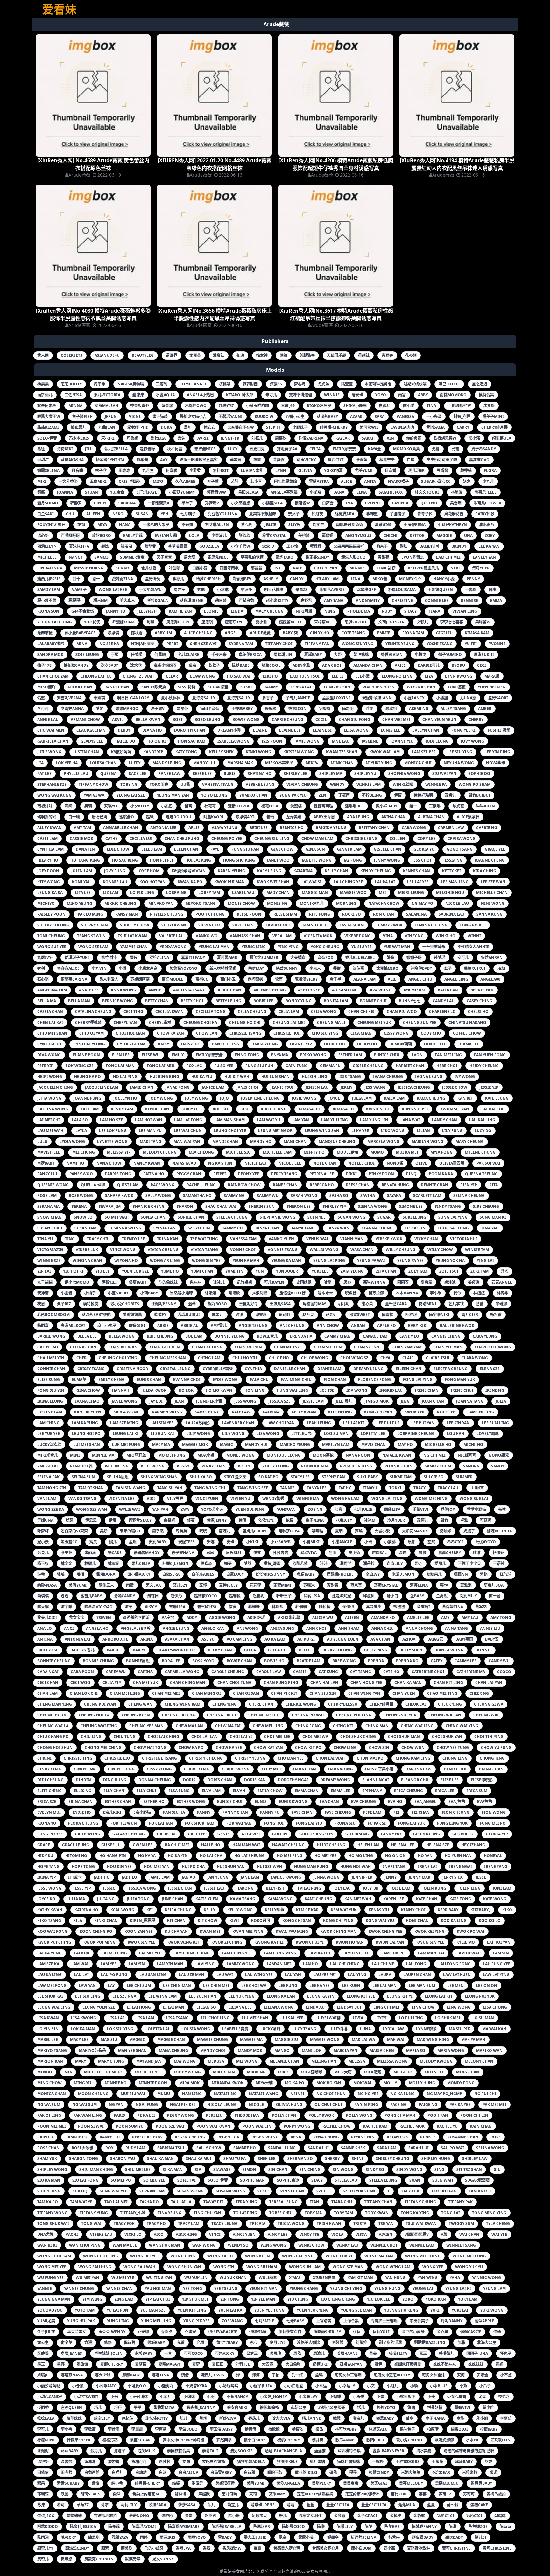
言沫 (181, 438)
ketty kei (451, 871)
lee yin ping (497, 752)
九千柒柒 (45, 1282)
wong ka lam (345, 1499)
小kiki (252, 1542)
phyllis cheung (167, 914)
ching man (377, 1726)
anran (358, 1325)
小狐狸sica (272, 503)
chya (385, 1358)
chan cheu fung (182, 838)
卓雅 (464, 1520)
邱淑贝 (369, 1596)
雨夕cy (151, 1607)
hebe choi (447, 1066)
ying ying (288, 947)
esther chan (118, 1802)
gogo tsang (460, 849)
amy (445, 1618)
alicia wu (323, 1618)
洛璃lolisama (402, 590)
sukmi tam (401, 1477)
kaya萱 (374, 449)
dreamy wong (335, 1780)
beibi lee (259, 828)
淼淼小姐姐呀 (165, 665)
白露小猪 (200, 568)
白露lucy (235, 1574)
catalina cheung (93, 1012)
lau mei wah (50, 1131)
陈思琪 (113, 633)
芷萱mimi (282, 1585)
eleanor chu (415, 1780)
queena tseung (481, 1174)
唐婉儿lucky (254, 1531)
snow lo (83, 1217)
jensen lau (317, 1087)
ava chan (380, 1639)
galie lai (166, 1834)
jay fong (353, 860)
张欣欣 (244, 535)
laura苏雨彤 (198, 1423)
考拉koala (157, 600)
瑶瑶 (81, 1574)
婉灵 (93, 1542)
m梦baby (46, 1163)
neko (118, 514)
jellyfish (147, 611)
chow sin (379, 1747)
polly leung (276, 1466)
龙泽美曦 (294, 817)
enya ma (280, 1055)
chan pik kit (284, 1693)
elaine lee (290, 730)
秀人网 (43, 355)
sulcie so (434, 1477)
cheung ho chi (245, 1022)
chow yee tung (453, 1747)
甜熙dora (106, 1574)
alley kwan (49, 828)
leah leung (319, 1423)
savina (368, 1196)
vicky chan (426, 1239)
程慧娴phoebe (340, 1574)
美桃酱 (304, 535)
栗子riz (64, 1304)
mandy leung (167, 763)
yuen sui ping (250, 1509)
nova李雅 (496, 763)
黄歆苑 (384, 557)
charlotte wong (493, 1347)
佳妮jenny (217, 1520)
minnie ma (103, 1455)
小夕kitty (140, 806)
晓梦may (256, 968)
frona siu (345, 1823)
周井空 (180, 590)
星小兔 (354, 1553)
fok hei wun (124, 1823)
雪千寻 (335, 979)
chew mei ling (268, 1726)
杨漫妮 (498, 1553)
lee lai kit (354, 1423)
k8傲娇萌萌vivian (189, 871)
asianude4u (107, 355)
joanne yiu (402, 741)
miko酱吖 (46, 687)
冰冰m (370, 1520)
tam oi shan (91, 1488)
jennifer (230, 438)
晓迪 (403, 1553)
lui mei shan (87, 1444)
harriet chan (410, 1066)
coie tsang (353, 633)
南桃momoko (453, 395)
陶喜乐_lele (486, 492)
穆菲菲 (150, 546)
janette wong (317, 860)
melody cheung (160, 1152)
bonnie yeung (230, 1336)
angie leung (176, 1628)
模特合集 (486, 395)
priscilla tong (356, 1466)
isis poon (272, 741)
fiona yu (47, 1823)
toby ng (129, 784)
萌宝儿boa (494, 1585)
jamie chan (142, 1087)
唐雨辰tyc (234, 622)
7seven (104, 1618)
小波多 (246, 590)
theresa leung (453, 1228)
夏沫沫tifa (79, 546)
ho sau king (125, 860)
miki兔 (312, 763)
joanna (65, 492)
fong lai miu (161, 1066)
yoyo (381, 395)
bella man (79, 1001)
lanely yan (484, 557)
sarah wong (304, 1196)
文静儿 (422, 622)
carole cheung (228, 1672)
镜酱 (41, 492)
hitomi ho (76, 1856)
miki (42, 481)
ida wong (357, 1390)
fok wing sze (80, 1066)
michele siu (238, 1152)
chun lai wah (330, 1758)
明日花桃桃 (274, 590)
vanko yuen (281, 1239)
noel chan (325, 1163)
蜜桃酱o (127, 817)
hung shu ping (239, 860)
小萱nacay (118, 1293)
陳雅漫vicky (306, 979)
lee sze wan (493, 882)
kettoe (417, 535)
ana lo (45, 1628)
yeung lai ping (329, 1260)
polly (244, 1466)
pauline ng (117, 1466)
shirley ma (331, 774)
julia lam (362, 1098)
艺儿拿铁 (456, 1304)
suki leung (414, 1217)
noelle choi (361, 1163)
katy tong (186, 752)
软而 (279, 979)
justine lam (50, 1412)
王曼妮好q (248, 1304)
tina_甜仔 (386, 568)
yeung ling (254, 947)
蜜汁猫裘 (160, 416)
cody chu (431, 1033)
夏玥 (339, 1531)
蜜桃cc (202, 979)
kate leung (497, 1098)
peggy (183, 1466)
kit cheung (340, 1412)
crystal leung (175, 1369)
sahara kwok (119, 1196)
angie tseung (253, 1325)
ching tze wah (138, 676)
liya (429, 676)
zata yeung (352, 1271)
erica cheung (409, 1791)
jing (405, 1401)
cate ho (391, 1672)
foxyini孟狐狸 (51, 525)
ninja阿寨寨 (143, 644)
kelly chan (336, 871)
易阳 (333, 1553)
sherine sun (262, 1206)
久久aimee (185, 481)
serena (79, 1206)
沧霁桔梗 (45, 633)
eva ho (395, 1802)
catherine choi (428, 1672)
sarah (368, 438)
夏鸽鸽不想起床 (263, 514)
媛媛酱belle (291, 622)
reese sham (285, 914)
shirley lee (295, 774)
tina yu (45, 1239)
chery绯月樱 (381, 1704)
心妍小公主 (295, 416)
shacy (410, 611)
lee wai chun (188, 1131)
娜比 (105, 546)
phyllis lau (76, 774)
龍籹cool (271, 665)
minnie (357, 568)
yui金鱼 (117, 492)
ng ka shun (220, 1163)
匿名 (133, 957)
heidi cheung (331, 1845)
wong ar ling (165, 1260)
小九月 (488, 481)
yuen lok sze (135, 1271)
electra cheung (451, 1369)
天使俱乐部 (336, 355)
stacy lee (300, 1477)
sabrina (127, 503)
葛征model (173, 979)
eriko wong (313, 1055)
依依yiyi (266, 1520)
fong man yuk (460, 1379)
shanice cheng (149, 1206)
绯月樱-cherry (334, 427)
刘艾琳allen (217, 525)
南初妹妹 (45, 806)
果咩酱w (483, 622)
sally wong (158, 1196)
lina (356, 579)
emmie (384, 633)
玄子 (448, 968)
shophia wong (404, 774)
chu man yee (291, 1758)
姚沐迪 (450, 1282)
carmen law (451, 828)
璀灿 (501, 968)
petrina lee (322, 1174)
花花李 (256, 1585)
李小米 (436, 1293)
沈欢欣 (136, 665)
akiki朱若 (257, 1618)
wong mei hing (431, 1499)
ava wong (381, 990)
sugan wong (352, 1217)
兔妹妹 (195, 1282)
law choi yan (281, 1423)
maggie (444, 535)
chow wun (413, 1747)
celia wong (324, 1012)
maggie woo (353, 893)
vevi (455, 568)
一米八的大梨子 (156, 525)
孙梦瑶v (212, 503)
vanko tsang (82, 1499)
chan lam (47, 1693)
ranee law (169, 774)
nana (125, 525)
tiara (434, 611)
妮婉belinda (499, 1531)
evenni (373, 503)
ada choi (332, 665)
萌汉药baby (327, 416)
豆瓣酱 (442, 471)
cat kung (328, 1672)
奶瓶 (201, 590)
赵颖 (150, 817)
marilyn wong (427, 1141)
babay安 (435, 1639)
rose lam (47, 1196)
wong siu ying (358, 644)
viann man (352, 1239)
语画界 (172, 355)
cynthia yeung (89, 1044)
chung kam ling (413, 1758)
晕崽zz (301, 590)
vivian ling (465, 611)
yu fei (471, 644)
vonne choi (243, 1250)
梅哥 (228, 1563)
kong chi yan (378, 1412)
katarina (303, 871)
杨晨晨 (43, 384)
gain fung (297, 1066)
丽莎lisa (392, 1509)
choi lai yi (241, 1737)
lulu (42, 1141)
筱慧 (257, 460)
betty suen (411, 1650)
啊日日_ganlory (133, 698)
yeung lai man (214, 947)
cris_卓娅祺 (130, 481)
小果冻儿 (219, 535)
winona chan (87, 1260)
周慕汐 (281, 438)
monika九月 (312, 903)
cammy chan (338, 1336)
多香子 (268, 698)
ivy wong (465, 1077)
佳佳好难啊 (423, 795)
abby (423, 395)
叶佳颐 (174, 568)
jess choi (422, 860)
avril (203, 438)
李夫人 (315, 968)
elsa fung (179, 1791)
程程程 (316, 546)
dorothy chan (190, 730)
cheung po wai (308, 1715)
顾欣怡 (391, 709)
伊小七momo (77, 1282)
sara (380, 416)
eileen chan (409, 1369)
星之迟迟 (480, 384)
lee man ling (455, 882)
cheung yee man (146, 1726)
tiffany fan (317, 644)
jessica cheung (414, 1087)
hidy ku (45, 1856)
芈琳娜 (501, 1304)
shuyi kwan (174, 925)
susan (142, 514)
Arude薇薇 (79, 175)
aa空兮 (168, 1618)
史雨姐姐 (304, 1282)
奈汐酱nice (205, 449)
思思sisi (234, 1553)
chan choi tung (235, 1682)
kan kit (465, 1098)
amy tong (501, 1618)
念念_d (268, 546)
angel (231, 633)
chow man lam (317, 838)
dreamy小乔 (229, 730)
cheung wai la (53, 1726)
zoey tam (418, 1271)
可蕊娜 (486, 1520)
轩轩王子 (284, 1596)
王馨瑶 (471, 590)
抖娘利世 (260, 1293)
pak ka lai (48, 1466)
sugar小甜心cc (436, 481)
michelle (47, 557)
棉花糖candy (76, 665)
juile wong (49, 752)
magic (226, 1444)
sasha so (339, 1196)
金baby (417, 1596)
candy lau (444, 1001)
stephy (273, 427)
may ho (405, 1444)
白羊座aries (203, 1574)
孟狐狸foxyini (336, 698)
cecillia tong (211, 1012)
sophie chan (191, 1217)
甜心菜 (367, 1304)
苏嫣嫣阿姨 (140, 979)
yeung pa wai (371, 1260)
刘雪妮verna (69, 698)
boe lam (194, 1336)
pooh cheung (210, 914)
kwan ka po (190, 882)
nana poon (358, 1455)
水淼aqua (165, 395)
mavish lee (49, 1152)
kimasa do (310, 1109)
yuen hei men (492, 687)
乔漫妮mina (123, 622)
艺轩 (235, 481)
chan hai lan (324, 1682)
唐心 (347, 1282)
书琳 (502, 1509)
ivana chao (87, 1401)
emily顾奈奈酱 (209, 1055)
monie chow (241, 903)
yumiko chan (253, 795)
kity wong (49, 882)
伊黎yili (109, 1282)
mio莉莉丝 (136, 1455)
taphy (345, 1488)
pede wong (153, 1466)
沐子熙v (158, 709)
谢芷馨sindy (317, 557)
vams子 (79, 590)
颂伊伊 (348, 1607)
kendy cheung (376, 871)
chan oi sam (246, 1693)
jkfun (111, 416)
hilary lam (327, 579)
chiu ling (91, 1737)
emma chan (307, 1791)
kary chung (207, 1412)
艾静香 (279, 460)
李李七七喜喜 (452, 622)
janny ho (116, 611)
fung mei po (493, 1823)
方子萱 (213, 481)
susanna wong (125, 1228)
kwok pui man (230, 882)
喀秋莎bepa (289, 1531)
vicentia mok (318, 936)
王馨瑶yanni (231, 416)
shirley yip (334, 1206)
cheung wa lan (445, 1715)
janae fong (178, 1087)
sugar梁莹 (218, 687)
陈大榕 (43, 1607)
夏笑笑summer (264, 957)
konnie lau (115, 882)
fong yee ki (463, 730)
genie (223, 1834)
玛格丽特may (314, 1304)
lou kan (456, 1434)
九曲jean (107, 427)
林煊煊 (479, 1293)
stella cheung (232, 1217)
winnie (332, 395)
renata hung (395, 1185)
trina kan (168, 1239)
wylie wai (130, 1509)
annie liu (490, 1628)
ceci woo (80, 1682)
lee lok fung (113, 1131)
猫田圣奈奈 (210, 709)
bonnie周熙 (138, 1661)
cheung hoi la (94, 1715)
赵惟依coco (206, 1596)
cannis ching (446, 1336)
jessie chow (455, 1087)
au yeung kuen (343, 1639)
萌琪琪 (43, 1596)
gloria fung (427, 1834)
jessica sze (279, 1401)
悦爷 (257, 1553)
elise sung (49, 1379)
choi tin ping (489, 1737)
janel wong (124, 1401)
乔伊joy (448, 1509)
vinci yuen (207, 1499)
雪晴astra (319, 481)
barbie (114, 1650)
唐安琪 (357, 395)
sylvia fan (165, 1228)
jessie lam (313, 1401)
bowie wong (246, 719)
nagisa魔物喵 (131, 384)
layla (81, 1131)
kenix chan (157, 1109)
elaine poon (86, 1055)
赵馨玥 (258, 1596)
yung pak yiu (293, 795)
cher (81, 1358)
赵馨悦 (235, 1596)
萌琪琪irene (191, 600)
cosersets (72, 355)
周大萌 (190, 557)
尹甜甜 (43, 460)
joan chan (433, 1401)
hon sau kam (192, 741)
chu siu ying (325, 1033)
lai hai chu (493, 1109)
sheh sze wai (203, 644)
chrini (44, 1758)
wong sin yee (206, 1260)
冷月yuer (396, 1520)
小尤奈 (315, 492)
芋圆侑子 (398, 514)
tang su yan (170, 1488)
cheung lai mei (289, 1022)
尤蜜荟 (195, 355)
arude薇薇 (260, 633)
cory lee (426, 838)
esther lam (350, 1055)
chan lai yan (489, 1682)
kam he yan (180, 611)
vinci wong (123, 1250)
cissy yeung (159, 1769)
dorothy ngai (293, 1780)
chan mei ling (125, 1693)
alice (346, 481)
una (468, 535)
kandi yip (153, 752)
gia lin (280, 1834)
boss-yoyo (203, 1661)
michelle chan (492, 893)
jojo (224, 1098)
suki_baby (367, 1477)
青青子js (425, 514)
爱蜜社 (219, 355)
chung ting (492, 1758)
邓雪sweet (360, 1315)
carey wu (116, 1672)
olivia (305, 471)
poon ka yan (314, 1466)
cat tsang (361, 1672)
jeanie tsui (282, 1087)
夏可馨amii (227, 957)
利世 (151, 622)
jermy (346, 1087)
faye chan (302, 1812)
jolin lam (82, 871)
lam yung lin (374, 1120)
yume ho (170, 1271)
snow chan (49, 1217)
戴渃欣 (234, 1293)
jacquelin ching (55, 1087)
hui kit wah (237, 1077)
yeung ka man (286, 1260)
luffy (134, 763)
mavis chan (374, 1444)
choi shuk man (404, 1737)
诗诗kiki (65, 449)
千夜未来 (219, 655)
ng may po (422, 903)
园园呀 (403, 1282)
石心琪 (43, 979)
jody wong (161, 1098)
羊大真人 (127, 600)
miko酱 (380, 579)
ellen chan (186, 849)
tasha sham (352, 925)
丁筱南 (344, 795)
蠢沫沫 (138, 395)
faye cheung (338, 1812)
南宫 (402, 395)
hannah (121, 1390)
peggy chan (189, 1174)
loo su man (336, 1434)
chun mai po (370, 1758)
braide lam (308, 1661)
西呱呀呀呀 (70, 535)
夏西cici (336, 460)
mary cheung (470, 1141)
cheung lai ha (96, 676)
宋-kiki (108, 438)
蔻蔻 (65, 1596)
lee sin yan (458, 1423)
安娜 (211, 1542)
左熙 (431, 1542)
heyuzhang (473, 1845)
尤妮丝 (323, 384)
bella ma (47, 1001)
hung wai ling (292, 1390)
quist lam (128, 1185)
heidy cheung (484, 1066)
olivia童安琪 (452, 1163)
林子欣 (101, 471)
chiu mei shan (52, 1033)
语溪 (239, 1315)
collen (397, 838)
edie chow (118, 849)
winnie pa (436, 784)
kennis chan (416, 871)
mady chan (278, 893)
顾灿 (404, 546)
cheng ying (225, 1704)
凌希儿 (451, 795)
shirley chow (135, 925)
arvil (118, 719)
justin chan (86, 752)
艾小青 (256, 481)
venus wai (317, 1239)
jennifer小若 (209, 1401)
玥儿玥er (416, 471)
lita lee (83, 893)
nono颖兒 (499, 1455)
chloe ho (279, 1358)
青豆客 (387, 355)
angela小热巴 (200, 395)
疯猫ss (276, 384)
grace (44, 1845)
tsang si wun (91, 936)
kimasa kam (477, 633)
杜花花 (210, 806)
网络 (284, 355)
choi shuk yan (447, 1737)
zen (322, 795)
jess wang (375, 1087)
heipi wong (50, 1077)
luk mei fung (126, 1444)
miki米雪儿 (48, 1455)
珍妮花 (458, 806)
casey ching (479, 1001)
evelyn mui (49, 1812)
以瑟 (69, 1520)
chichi (391, 535)
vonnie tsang (283, 1250)
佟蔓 (191, 1520)
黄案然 (481, 1607)
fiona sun (48, 611)
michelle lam (277, 1152)
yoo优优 (92, 622)
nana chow (109, 1163)
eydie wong (225, 1379)
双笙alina (159, 957)
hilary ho (48, 860)
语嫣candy (124, 1596)
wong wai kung (54, 795)
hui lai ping (198, 860)
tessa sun (415, 1228)
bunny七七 (410, 1001)
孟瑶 (133, 1542)
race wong (162, 1185)
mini (75, 1455)
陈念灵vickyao (99, 1607)
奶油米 (446, 1531)
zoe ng (315, 1509)
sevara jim (110, 1206)
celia (315, 449)
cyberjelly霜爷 (218, 1369)
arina (147, 1639)
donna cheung (155, 1780)
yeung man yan (173, 795)
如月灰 (317, 514)
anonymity (368, 600)
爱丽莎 (182, 709)
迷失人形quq (353, 557)
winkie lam (369, 784)
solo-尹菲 (47, 438)
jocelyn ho (125, 1098)
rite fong (320, 914)
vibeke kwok (389, 1239)
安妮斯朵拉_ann (377, 698)
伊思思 (91, 1520)
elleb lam (152, 849)
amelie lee (418, 1618)
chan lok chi (84, 1693)
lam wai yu (268, 1120)
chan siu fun (328, 1347)
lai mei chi (49, 1120)
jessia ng (453, 860)
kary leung (269, 871)
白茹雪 (328, 503)
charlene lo (442, 1012)
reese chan (358, 1185)
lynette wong (112, 1141)
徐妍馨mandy (147, 1553)
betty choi (192, 1001)
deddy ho (367, 1044)
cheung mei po (264, 1715)
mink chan (342, 763)
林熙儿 (90, 1563)
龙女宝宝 (77, 1618)
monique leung (284, 1455)
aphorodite (115, 1639)
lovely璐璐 (488, 1434)
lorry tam (209, 893)
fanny (204, 1812)
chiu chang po (53, 1737)
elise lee (450, 1780)
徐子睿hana (183, 1553)
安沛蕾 (43, 1293)
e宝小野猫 (142, 1812)
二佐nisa (73, 395)
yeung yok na (450, 1260)
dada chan (305, 1769)
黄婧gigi (137, 1325)
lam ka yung (85, 1423)
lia (40, 763)
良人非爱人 (109, 979)
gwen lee (143, 1845)
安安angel (502, 1282)
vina (388, 936)
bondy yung (299, 1001)
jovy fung (115, 871)
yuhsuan (286, 1509)
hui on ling (314, 1077)
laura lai (385, 882)
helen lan (368, 1845)
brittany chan (374, 828)
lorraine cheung (416, 1434)
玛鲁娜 (132, 438)
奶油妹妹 (361, 655)
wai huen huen (379, 687)
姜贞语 (474, 1282)
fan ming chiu (296, 1379)
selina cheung (469, 1196)
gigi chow (282, 849)
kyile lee (446, 1412)
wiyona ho (126, 1260)
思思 (210, 1553)
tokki (395, 1488)
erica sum (477, 1791)
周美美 (181, 1531)
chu (70, 514)
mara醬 (492, 676)
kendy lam (122, 1109)
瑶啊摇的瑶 (47, 817)
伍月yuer (481, 568)
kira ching (485, 871)
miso (158, 481)
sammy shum (438, 1466)
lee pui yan (423, 1423)
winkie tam (477, 1250)
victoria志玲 (50, 1250)
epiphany (372, 1791)
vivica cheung (163, 1250)
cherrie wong (301, 1704)
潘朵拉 (369, 1563)
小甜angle (342, 1542)
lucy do (483, 1131)
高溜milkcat (73, 1325)
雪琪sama (435, 427)
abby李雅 (301, 665)
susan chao (50, 1228)
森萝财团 (250, 384)
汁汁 (324, 1563)
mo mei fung (172, 1455)
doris (189, 1780)
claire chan (197, 1769)
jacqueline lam (102, 1087)
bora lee (171, 1661)
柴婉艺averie (332, 590)
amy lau (470, 1618)
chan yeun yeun (439, 719)
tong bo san (337, 687)
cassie (300, 1672)
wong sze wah (92, 1509)
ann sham (349, 1628)
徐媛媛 (211, 1293)
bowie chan (239, 1661)
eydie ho (82, 1812)
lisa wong (268, 1434)
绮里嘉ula (502, 438)
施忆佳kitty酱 (293, 1293)
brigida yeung (331, 828)
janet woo (278, 860)
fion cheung (456, 1812)
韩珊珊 (301, 1607)
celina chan (83, 1347)
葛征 (41, 449)
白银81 (385, 406)
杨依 (457, 1293)
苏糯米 (309, 1585)
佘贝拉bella (116, 449)
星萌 (188, 806)
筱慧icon (297, 709)
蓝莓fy (160, 1315)
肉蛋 (130, 1585)
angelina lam (52, 990)
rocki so (352, 914)
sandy (498, 1466)
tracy (420, 1488)
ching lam (209, 1358)
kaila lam (394, 1098)
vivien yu (240, 1499)
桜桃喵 (225, 384)
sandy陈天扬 (154, 687)
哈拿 (328, 1282)
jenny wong (387, 860)
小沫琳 (223, 590)
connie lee (437, 600)
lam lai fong (188, 1120)
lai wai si (311, 882)
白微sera (171, 1574)
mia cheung (201, 1152)
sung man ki (493, 1217)
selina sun (83, 1477)
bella (250, 1650)
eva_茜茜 (457, 1802)
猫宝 (193, 665)
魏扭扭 (399, 1607)
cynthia (253, 1369)
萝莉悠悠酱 (132, 1315)
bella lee (87, 1336)
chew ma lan (189, 1726)
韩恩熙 (278, 1607)
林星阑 (457, 492)
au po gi (306, 1639)
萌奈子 (382, 546)
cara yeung (485, 1336)
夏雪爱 (427, 1282)
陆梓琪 (411, 1315)
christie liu (117, 1758)
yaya (185, 1509)
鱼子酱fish (82, 416)
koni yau (81, 882)
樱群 (337, 968)
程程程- (75, 600)
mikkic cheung (120, 903)
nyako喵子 (398, 481)
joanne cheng (490, 860)
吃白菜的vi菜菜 (74, 1531)
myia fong (441, 1152)
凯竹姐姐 (244, 1282)
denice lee (435, 1044)
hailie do (125, 741)
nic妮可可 (467, 1455)
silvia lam (209, 925)
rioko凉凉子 (319, 406)
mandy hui (256, 1444)
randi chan (117, 687)
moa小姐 (206, 1455)
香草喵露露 (178, 546)
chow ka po (191, 1747)
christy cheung (206, 1758)
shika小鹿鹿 (355, 406)
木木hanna (407, 1293)
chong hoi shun (55, 1747)
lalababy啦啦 (51, 644)
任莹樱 (137, 655)
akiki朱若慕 (289, 1618)
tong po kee (473, 925)
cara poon (82, 1672)
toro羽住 (159, 784)
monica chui (418, 763)
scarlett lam (427, 1196)
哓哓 (203, 1531)
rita (494, 1185)
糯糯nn (461, 1574)
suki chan (243, 925)
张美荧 (67, 1553)
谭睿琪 (261, 1315)
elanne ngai (376, 1780)
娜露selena (48, 471)
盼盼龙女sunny (270, 1574)
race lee (137, 774)
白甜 (492, 590)
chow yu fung (496, 1747)
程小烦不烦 (47, 600)
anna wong (123, 990)
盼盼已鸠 (100, 817)
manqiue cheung (337, 1141)
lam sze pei (423, 752)
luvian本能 (252, 471)
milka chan (80, 687)
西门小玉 (228, 979)
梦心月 (300, 384)
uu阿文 (477, 1488)
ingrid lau (391, 1390)
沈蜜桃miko (387, 968)
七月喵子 (188, 514)
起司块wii (369, 427)
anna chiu (383, 1628)
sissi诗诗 (187, 687)
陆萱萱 (347, 384)
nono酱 (395, 1163)
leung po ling (397, 676)
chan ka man (408, 1682)
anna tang (456, 1628)
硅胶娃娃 (226, 406)
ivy (278, 568)
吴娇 (104, 1531)
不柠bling (372, 795)
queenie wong (53, 1185)
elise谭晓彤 (482, 1780)
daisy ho (190, 1044)
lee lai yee (418, 882)
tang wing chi (210, 1488)
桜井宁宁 (387, 460)
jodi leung (437, 741)
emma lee (340, 1791)
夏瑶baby (313, 655)
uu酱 (185, 784)
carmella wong (182, 1672)
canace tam (375, 1336)
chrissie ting (78, 1758)
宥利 (41, 968)
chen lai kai (50, 1022)
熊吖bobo (217, 1304)
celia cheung (252, 1012)
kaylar (343, 438)
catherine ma (471, 1672)
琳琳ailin (486, 806)
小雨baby (149, 1293)
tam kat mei (278, 925)
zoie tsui (449, 1271)
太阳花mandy (415, 1531)
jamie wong (307, 741)
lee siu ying (460, 752)
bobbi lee (263, 1001)
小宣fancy (414, 698)
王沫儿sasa (280, 1304)
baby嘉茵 (464, 1639)
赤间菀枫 (255, 979)
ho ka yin (178, 1856)
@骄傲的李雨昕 (136, 1618)
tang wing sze (253, 1488)
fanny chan (235, 1812)
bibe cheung (160, 1336)
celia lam (289, 1012)
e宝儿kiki (112, 1812)
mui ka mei (407, 1152)
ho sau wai (239, 676)
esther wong (191, 1802)
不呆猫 (187, 525)
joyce (334, 1098)
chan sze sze (367, 1347)
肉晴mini (428, 1304)
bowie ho (274, 1661)
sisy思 (294, 525)
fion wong (494, 1812)
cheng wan (140, 1704)
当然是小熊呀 (181, 1293)
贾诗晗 (285, 1315)
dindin (83, 1780)
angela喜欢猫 (284, 492)
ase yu (208, 1639)
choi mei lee (277, 1737)
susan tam (85, 1228)
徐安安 (209, 427)
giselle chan (388, 849)
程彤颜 (271, 709)
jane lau (341, 741)
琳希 (41, 1574)
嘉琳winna (374, 1282)
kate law (241, 1412)
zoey (490, 535)
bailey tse (48, 1650)
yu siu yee (362, 947)
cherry (476, 719)
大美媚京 (298, 957)
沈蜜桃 (296, 806)
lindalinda (50, 568)
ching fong (308, 1726)
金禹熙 (442, 1596)
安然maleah (106, 406)
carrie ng (487, 828)
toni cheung (51, 936)
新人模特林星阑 (223, 968)
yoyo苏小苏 (212, 1509)
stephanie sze (52, 784)
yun (260, 1271)
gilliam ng (357, 1834)
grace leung (76, 1845)
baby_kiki (418, 1325)
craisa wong (462, 838)
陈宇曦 (67, 1607)
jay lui (156, 1401)
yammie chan (134, 947)
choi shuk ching (358, 1737)
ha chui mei (177, 1845)
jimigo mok (377, 1401)
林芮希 (503, 1293)
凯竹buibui (479, 795)
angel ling (456, 979)
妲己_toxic (449, 384)
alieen (352, 1618)
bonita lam (336, 1001)
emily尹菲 (133, 535)
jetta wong (49, 1098)
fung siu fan (245, 849)
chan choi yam (53, 676)
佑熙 (41, 698)
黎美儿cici (47, 1618)
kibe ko (220, 1109)
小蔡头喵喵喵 (257, 406)
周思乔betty (178, 622)
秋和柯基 (175, 449)
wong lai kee (113, 590)
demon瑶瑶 (401, 1044)
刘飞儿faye (147, 492)
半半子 (187, 503)
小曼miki (311, 1542)
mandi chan (225, 1141)
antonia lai (78, 1639)
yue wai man (397, 947)
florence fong (374, 1379)
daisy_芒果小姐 (379, 1769)
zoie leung (87, 655)
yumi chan (202, 1271)
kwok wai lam (385, 752)
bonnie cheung (54, 1661)
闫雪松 (388, 1315)
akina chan (394, 817)
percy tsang (284, 1174)
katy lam (89, 1109)
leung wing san (322, 1131)
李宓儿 (178, 579)
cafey (437, 1661)
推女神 (262, 355)
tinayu (370, 1488)
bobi (177, 719)
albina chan (431, 817)
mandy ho (261, 1141)
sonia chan (153, 1217)
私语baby (306, 1574)
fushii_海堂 (499, 730)
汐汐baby (109, 665)
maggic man (315, 893)
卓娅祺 (99, 698)
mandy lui (204, 763)
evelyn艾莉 (166, 535)
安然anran (492, 957)
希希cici (455, 1542)
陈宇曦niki (439, 1315)
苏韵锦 (333, 1585)
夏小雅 (261, 622)
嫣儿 (113, 1542)
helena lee (403, 1845)
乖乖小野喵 (476, 1509)
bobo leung (207, 719)
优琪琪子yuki (77, 957)
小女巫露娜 (241, 503)
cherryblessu (343, 1704)
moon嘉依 (323, 1455)
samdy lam (49, 590)
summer (464, 1477)
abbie (163, 1325)
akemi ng (419, 709)
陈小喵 (409, 406)
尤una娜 (468, 698)
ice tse (327, 1390)
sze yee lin (199, 1228)
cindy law (85, 1769)
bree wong (344, 1661)
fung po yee (50, 1834)
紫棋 (484, 1574)
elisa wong (356, 730)
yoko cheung (325, 947)
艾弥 (203, 1585)
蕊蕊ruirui (189, 1315)
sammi (101, 557)
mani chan (295, 1141)
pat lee (44, 774)
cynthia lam (50, 849)
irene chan (427, 1390)
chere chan (261, 1704)
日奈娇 (391, 471)
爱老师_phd (138, 427)
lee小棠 (362, 676)
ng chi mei (434, 1455)
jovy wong (472, 741)
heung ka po (88, 1077)
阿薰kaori (213, 817)
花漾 (240, 355)
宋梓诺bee (323, 622)
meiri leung (411, 893)
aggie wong (222, 1618)
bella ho (277, 1650)
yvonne (497, 644)
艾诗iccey (228, 1585)
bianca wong (449, 1650)
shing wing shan (159, 1477)
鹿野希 (306, 600)
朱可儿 (271, 395)
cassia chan (50, 1012)
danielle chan (290, 1369)
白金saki (46, 514)
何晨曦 (160, 655)
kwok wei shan (273, 882)
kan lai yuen (88, 1412)
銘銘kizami (48, 427)
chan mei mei (166, 1693)
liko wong (393, 1131)
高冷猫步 (374, 1607)
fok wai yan (239, 1823)
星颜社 (364, 355)
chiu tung (125, 1737)
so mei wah (117, 1217)
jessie (270, 525)
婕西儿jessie (49, 579)
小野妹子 (300, 427)
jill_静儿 (344, 1401)
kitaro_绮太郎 (240, 395)
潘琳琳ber (354, 806)
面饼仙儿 (45, 395)
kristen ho (378, 1109)
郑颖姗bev (242, 579)
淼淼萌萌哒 (323, 806)
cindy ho (320, 633)
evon (417, 1055)
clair (408, 1358)
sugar (384, 1217)
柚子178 (44, 665)
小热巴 (167, 806)
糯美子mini (493, 416)
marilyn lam (336, 1444)
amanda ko (383, 1618)
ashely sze (309, 990)
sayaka (394, 1196)
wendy (337, 784)
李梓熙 (372, 514)
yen (165, 514)
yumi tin (234, 1271)
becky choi (482, 990)
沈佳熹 (358, 968)
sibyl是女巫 (235, 1477)
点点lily (395, 1563)
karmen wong (167, 1412)
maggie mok (195, 1444)
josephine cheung (260, 1098)
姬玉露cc (69, 1542)
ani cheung (292, 1325)
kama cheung (431, 1098)
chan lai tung (207, 1347)
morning (346, 903)
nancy (76, 557)
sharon (185, 1206)
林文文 (67, 1563)
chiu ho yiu (245, 1358)
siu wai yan (444, 774)
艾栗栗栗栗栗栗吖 (349, 546)
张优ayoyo (486, 1542)
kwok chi (415, 1412)
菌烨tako (285, 557)
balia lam (448, 990)
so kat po (268, 1477)
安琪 (230, 1542)
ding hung (115, 1780)
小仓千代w (241, 546)
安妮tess (187, 1542)
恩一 (96, 579)
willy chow (440, 1250)
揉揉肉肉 (281, 1553)
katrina (271, 1412)
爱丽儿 (440, 1563)
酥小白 (392, 1596)
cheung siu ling (272, 838)
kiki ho (270, 676)
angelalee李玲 (136, 1628)
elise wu (151, 1055)
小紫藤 (390, 1542)
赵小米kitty (277, 600)
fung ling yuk (452, 1823)
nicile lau (255, 1163)
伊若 (113, 1520)
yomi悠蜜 (457, 687)
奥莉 (88, 806)
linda (237, 611)
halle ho (211, 1845)
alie (392, 979)
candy (297, 579)
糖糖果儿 (434, 1574)
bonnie (483, 1650)
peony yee (249, 1174)
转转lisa (312, 1596)
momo (377, 1152)
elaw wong (202, 676)
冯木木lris (79, 438)
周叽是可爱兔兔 (349, 525)
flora (490, 471)
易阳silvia (248, 492)
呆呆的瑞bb (130, 1531)
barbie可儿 (429, 665)
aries (400, 665)
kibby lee (191, 1109)
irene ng (495, 1390)
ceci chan (48, 1682)
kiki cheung (274, 1109)
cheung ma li (331, 1022)
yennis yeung (400, 644)
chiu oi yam (92, 1033)
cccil (321, 719)
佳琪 (243, 1520)
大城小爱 (382, 1531)
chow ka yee (229, 1747)
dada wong (341, 1769)
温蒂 (192, 1304)
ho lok (186, 1390)
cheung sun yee (420, 1022)
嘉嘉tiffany (193, 957)
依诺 (290, 1520)
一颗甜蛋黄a (159, 503)
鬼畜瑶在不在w (241, 427)
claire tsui (438, 1358)
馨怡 (270, 817)
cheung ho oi (52, 1715)
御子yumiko (450, 655)
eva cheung (363, 1802)
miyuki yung (379, 763)
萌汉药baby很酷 (96, 1315)
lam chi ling (481, 1412)
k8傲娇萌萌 (121, 752)
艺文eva (153, 1585)
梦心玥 (247, 525)
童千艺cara (396, 1304)
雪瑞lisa (177, 1607)
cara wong (414, 828)
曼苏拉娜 (376, 1293)
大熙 (338, 655)
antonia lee (163, 828)
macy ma (161, 1444)
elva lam (211, 1791)
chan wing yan (364, 1693)
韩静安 (76, 503)
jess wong (245, 1401)
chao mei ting (442, 1693)
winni (474, 936)
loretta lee (373, 1434)
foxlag (194, 1066)
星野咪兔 (153, 579)
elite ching (49, 1791)
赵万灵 (308, 1315)
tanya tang (303, 1228)
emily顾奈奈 (344, 449)
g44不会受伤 (83, 611)
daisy (163, 1044)
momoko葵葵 (406, 449)
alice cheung (198, 633)
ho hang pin (113, 1856)
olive (421, 1163)
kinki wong (258, 752)
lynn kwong (459, 676)
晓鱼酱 (351, 1293)
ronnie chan (398, 1466)
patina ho (154, 1174)
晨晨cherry (450, 1553)
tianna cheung (431, 925)
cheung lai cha (178, 1715)
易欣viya (309, 1553)
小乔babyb (281, 1542)
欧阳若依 (300, 1563)
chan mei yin (248, 1347)
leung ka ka (50, 893)
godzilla (209, 546)
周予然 (158, 1531)
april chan (229, 990)
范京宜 (356, 1585)
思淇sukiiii (356, 622)
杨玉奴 (43, 1563)
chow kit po (308, 1747)
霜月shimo (48, 503)
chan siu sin (323, 1693)
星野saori (498, 698)
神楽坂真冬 (140, 406)
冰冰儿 (219, 1282)
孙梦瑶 (440, 957)
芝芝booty (71, 384)
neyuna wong (459, 763)
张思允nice (218, 557)
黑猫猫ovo (479, 460)
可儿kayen (274, 1282)
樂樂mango (127, 709)
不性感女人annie (473, 947)
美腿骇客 (307, 355)
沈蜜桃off (366, 590)
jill (89, 449)
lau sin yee (162, 1423)
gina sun (315, 849)
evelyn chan (426, 730)
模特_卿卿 (272, 1563)
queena (108, 774)
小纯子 (90, 1293)
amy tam (82, 828)
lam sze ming (124, 1423)
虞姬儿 (218, 1315)
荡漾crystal (386, 1585)
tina (431, 406)
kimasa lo (343, 1109)
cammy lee (465, 1661)
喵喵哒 (317, 1531)
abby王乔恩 (324, 817)
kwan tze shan (342, 752)
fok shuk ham (200, 1823)
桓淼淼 (206, 1563)
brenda (376, 1661)
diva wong (49, 1055)
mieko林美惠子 (279, 763)
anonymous (358, 535)
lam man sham (229, 1120)
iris (81, 525)
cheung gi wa (489, 1704)
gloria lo (463, 1834)
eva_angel (425, 1802)
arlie (194, 828)
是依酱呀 (147, 449)
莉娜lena (419, 1585)
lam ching (48, 1423)
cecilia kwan (169, 1012)
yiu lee (103, 1271)
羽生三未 (106, 1585)
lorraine (176, 893)
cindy (100, 503)
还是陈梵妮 (342, 1596)
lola (194, 535)
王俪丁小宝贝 (469, 1563)
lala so (80, 1120)
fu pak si (377, 1823)
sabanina (416, 914)
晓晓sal (379, 1553)
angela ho (97, 1628)
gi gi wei (251, 1834)
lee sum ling (495, 1423)
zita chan (386, 1271)
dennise (469, 600)
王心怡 (292, 546)
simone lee (411, 1206)
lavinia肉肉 (402, 427)
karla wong (127, 1412)
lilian (423, 1131)
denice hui (455, 1769)
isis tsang (350, 1077)
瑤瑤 (61, 1574)
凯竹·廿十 (109, 957)
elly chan (114, 1791)
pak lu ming (90, 914)
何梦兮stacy (140, 1520)
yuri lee (320, 1271)
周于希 (100, 384)
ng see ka (109, 644)
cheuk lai (416, 1704)
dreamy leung (368, 1369)
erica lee (445, 1791)
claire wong (236, 1769)
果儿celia (141, 1563)
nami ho (75, 1163)
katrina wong (53, 1109)
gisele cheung (368, 1066)
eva (349, 503)
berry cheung (337, 1650)
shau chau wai (221, 1206)
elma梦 (79, 1379)
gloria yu (424, 849)
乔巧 (504, 1271)
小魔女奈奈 (148, 968)
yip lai (44, 1271)
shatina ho (260, 774)
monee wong (240, 1455)
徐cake (115, 1553)
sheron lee (299, 1206)
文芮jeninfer (391, 622)
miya (102, 525)
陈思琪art (245, 817)
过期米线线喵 (415, 384)
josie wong (304, 1098)
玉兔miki (98, 481)
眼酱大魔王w (49, 416)
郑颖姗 (328, 535)
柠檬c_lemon (175, 1563)
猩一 (413, 806)
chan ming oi (206, 1693)
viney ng (414, 936)
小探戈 (420, 655)
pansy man (127, 914)
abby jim (163, 633)
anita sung (282, 1628)
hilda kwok (154, 1390)
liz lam (110, 893)
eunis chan (149, 1379)
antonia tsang (189, 990)
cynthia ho (49, 1044)
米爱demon (403, 1574)
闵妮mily (468, 1596)
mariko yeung (295, 1444)
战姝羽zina (123, 579)
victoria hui (464, 1239)
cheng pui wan (100, 1704)
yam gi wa (94, 795)
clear (172, 676)
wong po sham (475, 784)
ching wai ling (417, 1726)
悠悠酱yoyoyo (183, 968)
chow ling (345, 1747)
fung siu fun (259, 1066)
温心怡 (43, 535)
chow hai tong (150, 1747)
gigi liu (444, 633)
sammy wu (268, 1196)
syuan (92, 492)
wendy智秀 (273, 1499)
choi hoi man (130, 1033)
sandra (471, 1466)
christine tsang (159, 1758)
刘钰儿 (257, 438)
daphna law (419, 1769)
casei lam (47, 838)
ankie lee (89, 990)
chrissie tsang (245, 1033)
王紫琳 (435, 806)
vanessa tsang (218, 784)
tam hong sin (52, 1488)
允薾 (455, 449)
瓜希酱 (142, 460)
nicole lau (457, 903)
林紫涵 (114, 1563)
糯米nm (100, 600)
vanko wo (207, 936)
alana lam (364, 979)
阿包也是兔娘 (286, 481)
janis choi (247, 1087)
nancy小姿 (444, 579)
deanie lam (329, 1369)
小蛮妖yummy (182, 492)
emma (496, 600)
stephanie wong (278, 1217)
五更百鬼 (257, 449)
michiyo (46, 903)
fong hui (274, 1823)
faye (215, 849)
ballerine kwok (457, 1325)
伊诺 (398, 795)
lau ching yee (348, 882)
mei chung (84, 1152)
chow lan (207, 1033)
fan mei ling (448, 1055)
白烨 (411, 460)
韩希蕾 (496, 1315)
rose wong (81, 1196)
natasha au (184, 1163)
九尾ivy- (45, 957)
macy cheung (269, 611)
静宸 (232, 1607)
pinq (411, 1174)
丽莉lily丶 (47, 546)
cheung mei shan (168, 1358)
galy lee (197, 1834)
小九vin (99, 968)
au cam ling (240, 1639)
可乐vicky (306, 460)
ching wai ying (462, 1726)
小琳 (123, 968)
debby (124, 730)
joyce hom (148, 871)
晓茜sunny (287, 968)
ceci (482, 665)
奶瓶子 (469, 1531)
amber (485, 709)
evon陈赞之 (413, 557)
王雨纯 (162, 384)
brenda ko (407, 1661)
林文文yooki (427, 492)
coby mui (271, 1769)
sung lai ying (453, 1217)
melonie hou (450, 893)
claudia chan (91, 730)
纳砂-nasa (47, 1585)
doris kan (255, 1780)
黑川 (188, 427)
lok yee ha (67, 763)
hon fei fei (162, 860)
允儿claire (189, 655)
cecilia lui (141, 838)
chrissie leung (361, 838)
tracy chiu (98, 1239)
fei (396, 1812)
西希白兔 (246, 600)
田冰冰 (124, 471)
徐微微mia (345, 514)
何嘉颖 (172, 471)
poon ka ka (441, 1174)
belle (305, 1650)
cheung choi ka (200, 1022)
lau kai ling (482, 1120)
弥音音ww (216, 492)
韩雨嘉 (43, 1325)
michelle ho (438, 1444)
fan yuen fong (490, 1055)
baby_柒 (290, 633)
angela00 (490, 979)
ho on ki (157, 741)
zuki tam (479, 1271)
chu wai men (51, 730)
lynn (281, 471)
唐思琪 (207, 622)
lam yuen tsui (305, 676)
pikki (351, 1174)
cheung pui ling (354, 1715)
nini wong (493, 903)
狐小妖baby (387, 806)
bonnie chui (373, 1001)
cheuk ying (450, 1704)
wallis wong (324, 1250)
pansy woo (81, 1174)
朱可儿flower (487, 503)
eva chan (329, 1802)
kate (297, 568)
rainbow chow (244, 1185)
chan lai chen (165, 1347)
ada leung (358, 817)
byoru (458, 665)
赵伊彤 (176, 1596)
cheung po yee (227, 838)
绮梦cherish (208, 579)
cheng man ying (55, 1704)
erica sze (47, 1802)
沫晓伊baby (421, 968)
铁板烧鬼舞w (445, 438)
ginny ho (391, 1834)
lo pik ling (142, 893)
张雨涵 (90, 1553)
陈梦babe (241, 665)
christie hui (286, 1033)
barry (139, 1650)
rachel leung (201, 1185)
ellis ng (83, 1791)
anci (69, 1628)
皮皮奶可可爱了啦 (442, 460)
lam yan (301, 1120)
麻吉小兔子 (107, 1325)
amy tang (334, 600)
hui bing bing (164, 1077)
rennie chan (435, 1185)
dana (339, 492)
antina (45, 1639)
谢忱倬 (153, 1596)
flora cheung (83, 1823)
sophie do (479, 774)
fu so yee (224, 1066)
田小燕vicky (139, 1574)
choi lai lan (204, 1737)
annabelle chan (121, 828)
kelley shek (221, 752)
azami (356, 416)
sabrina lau (451, 914)
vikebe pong (358, 936)
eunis (261, 1802)
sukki (246, 687)
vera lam (282, 936)
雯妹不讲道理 (300, 395)
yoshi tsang (440, 644)
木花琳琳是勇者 (378, 384)
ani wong (247, 1628)
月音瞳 (77, 471)
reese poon (249, 914)
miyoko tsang (201, 903)
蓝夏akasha (72, 460)
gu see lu (111, 1845)
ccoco (504, 1672)
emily (178, 1055)
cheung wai (486, 1715)
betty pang (376, 1650)
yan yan (160, 1509)
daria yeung (265, 1044)
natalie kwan (397, 1455)
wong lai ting (387, 1499)
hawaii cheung (288, 1845)
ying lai (485, 1260)
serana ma (48, 1206)
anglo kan (213, 1628)
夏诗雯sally (239, 698)
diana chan (491, 1769)
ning (330, 611)
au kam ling (345, 990)
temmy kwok (389, 925)
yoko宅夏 (333, 471)
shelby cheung (53, 925)
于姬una (45, 1520)
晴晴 (477, 1553)
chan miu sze (288, 1347)
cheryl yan (125, 1022)
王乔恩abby (242, 709)
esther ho (154, 1802)
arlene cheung (270, 990)
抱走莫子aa (287, 449)
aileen (93, 514)
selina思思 (118, 1477)
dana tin (85, 849)
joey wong (196, 1098)
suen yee (317, 1217)
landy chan (444, 1120)
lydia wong (72, 1141)
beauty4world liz (176, 1650)
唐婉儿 (225, 1531)
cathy (111, 838)
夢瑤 (359, 1531)
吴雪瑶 (456, 503)
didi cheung (50, 1780)
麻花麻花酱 (454, 514)
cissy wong (396, 1033)
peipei (220, 1174)
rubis (230, 774)
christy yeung (250, 1758)
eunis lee (391, 730)
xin (390, 438)
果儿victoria (107, 395)
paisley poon (51, 914)
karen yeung (231, 871)
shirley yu (365, 774)
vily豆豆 (175, 1499)
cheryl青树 (160, 1022)
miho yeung (80, 903)
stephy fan (333, 1477)
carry (463, 427)
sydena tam (241, 644)
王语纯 (499, 1563)
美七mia (158, 438)
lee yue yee (49, 1434)
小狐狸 (442, 698)
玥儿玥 (344, 1304)
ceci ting (133, 1012)
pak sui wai (488, 1163)
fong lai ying (418, 1379)
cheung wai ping (99, 1726)
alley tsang (453, 709)
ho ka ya (147, 1856)
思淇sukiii (484, 655)
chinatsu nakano (467, 1022)
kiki (244, 1109)
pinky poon (381, 1174)
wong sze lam (93, 947)
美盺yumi (78, 1585)
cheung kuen (136, 1715)
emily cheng (112, 1379)
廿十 (76, 579)
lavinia (400, 503)
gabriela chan (53, 741)
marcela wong (383, 1141)
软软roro (102, 535)
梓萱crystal (274, 535)
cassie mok (81, 838)
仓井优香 (149, 568)
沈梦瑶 (489, 406)
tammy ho (233, 1228)
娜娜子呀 (414, 957)
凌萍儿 (423, 1520)
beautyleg (143, 355)
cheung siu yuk (400, 1715)
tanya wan (338, 1228)
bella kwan (148, 719)
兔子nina (315, 1520)
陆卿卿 (324, 709)
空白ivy (373, 1574)
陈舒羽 (348, 709)
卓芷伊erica (250, 655)
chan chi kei (361, 1012)
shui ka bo (201, 1477)
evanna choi (187, 1379)
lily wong (233, 1434)
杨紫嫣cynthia (110, 460)
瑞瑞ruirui (475, 968)
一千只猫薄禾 (434, 947)
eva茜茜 (485, 1802)
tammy (271, 687)
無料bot (221, 471)
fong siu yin (51, 1390)
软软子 (214, 665)
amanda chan (368, 665)
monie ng (277, 903)
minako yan (161, 903)
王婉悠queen (440, 590)
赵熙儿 (332, 1315)
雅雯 (370, 709)
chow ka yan (170, 1033)
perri (172, 644)
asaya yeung (225, 828)
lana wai (410, 1120)
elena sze (490, 1369)
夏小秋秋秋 (171, 698)
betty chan (157, 1001)
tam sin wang (130, 1488)
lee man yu (150, 1131)
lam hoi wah (148, 1120)
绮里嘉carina (74, 979)
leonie (211, 611)
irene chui (462, 1390)
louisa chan (103, 763)
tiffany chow (93, 784)
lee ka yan (489, 546)
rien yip (469, 1185)
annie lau (48, 719)
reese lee (202, 774)
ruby (387, 611)
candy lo (409, 1336)
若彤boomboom (53, 1315)
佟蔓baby (138, 1282)
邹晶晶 (257, 568)
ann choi (316, 1628)
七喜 (338, 1509)
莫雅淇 (466, 1585)
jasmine (370, 741)
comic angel (193, 384)
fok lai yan (161, 1823)
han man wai (246, 1845)
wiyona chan (421, 687)
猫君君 (127, 546)
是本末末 (325, 1293)
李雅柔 (195, 471)
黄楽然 (167, 406)
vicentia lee (122, 1499)
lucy (233, 449)
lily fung (452, 1131)
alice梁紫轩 (468, 817)
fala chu (259, 1379)
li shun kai (162, 1434)
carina (145, 1672)
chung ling (455, 1758)
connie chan (51, 1369)
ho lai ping (125, 1077)
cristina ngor (132, 1369)
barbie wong (51, 1336)
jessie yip (489, 1087)
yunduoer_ (288, 1271)
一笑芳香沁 (68, 481)
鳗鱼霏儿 (79, 427)
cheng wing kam (182, 1704)
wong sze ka (51, 1509)
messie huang (89, 568)
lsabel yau (243, 893)
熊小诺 (474, 438)
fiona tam (413, 633)
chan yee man (448, 1347)
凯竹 (444, 1520)
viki (151, 1499)
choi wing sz (354, 1358)
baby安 (492, 1639)
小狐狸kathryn (452, 525)
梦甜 (248, 1563)
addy (192, 1618)
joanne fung (87, 1098)
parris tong (118, 1174)
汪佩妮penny (164, 1304)
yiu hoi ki (73, 1271)
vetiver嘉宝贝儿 (423, 568)
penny (473, 579)
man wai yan (187, 1141)
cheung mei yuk (374, 1022)
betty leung (228, 1001)
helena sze (438, 1845)
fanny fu (270, 1812)
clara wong (475, 1358)
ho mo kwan (219, 1390)
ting (70, 1239)
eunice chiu (387, 1055)
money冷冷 (410, 579)
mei (382, 893)
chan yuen (404, 1693)
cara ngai (48, 1672)
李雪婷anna (72, 709)
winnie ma (308, 1499)
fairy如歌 (485, 514)
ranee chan (285, 1185)
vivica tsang (204, 1250)
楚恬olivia (239, 806)
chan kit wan (123, 1347)
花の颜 (411, 355)
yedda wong (173, 947)
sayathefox (391, 492)
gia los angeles (316, 1834)
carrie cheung (288, 719)
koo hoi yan (152, 882)
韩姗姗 (254, 1607)
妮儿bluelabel (360, 957)
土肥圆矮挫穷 (460, 406)
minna (75, 406)
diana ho (152, 730)
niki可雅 (304, 611)
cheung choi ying (118, 1358)
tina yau (490, 1228)
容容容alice (68, 968)
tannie (287, 1488)
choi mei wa (315, 1737)
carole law (269, 1672)
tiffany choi (279, 644)
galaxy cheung (129, 1834)
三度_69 (288, 406)
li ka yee (360, 1131)
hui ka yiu (202, 1077)
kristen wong (299, 752)
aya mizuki (415, 990)
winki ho (446, 936)
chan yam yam (407, 1347)
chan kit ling (448, 1682)
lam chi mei (448, 557)
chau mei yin (51, 1358)
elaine (260, 730)
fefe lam (372, 1812)
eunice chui (230, 1802)
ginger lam (349, 849)
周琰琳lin (283, 655)
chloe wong (315, 1358)
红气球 (505, 1574)
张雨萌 (362, 460)
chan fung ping (281, 1682)
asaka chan (177, 1639)
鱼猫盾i (423, 1607)
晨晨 (422, 1553)
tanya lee (317, 1488)
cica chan (361, 1033)
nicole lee (290, 1163)
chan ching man (188, 1682)
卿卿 (68, 806)
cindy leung (121, 1769)
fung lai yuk (411, 1823)
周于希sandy (484, 449)
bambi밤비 (429, 546)
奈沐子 (294, 514)
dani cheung (226, 1044)
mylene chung (480, 1152)
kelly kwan (304, 1412)
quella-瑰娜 (93, 1185)
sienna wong (373, 1206)
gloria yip (497, 1834)
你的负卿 (414, 438)
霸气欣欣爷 (207, 1607)
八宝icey (344, 1520)
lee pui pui (388, 1423)
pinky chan (214, 1466)
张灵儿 (43, 1553)
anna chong (419, 1628)
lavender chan (238, 1423)
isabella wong (233, 741)
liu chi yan (326, 568)
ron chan (384, 914)
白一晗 (74, 817)
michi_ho (473, 1444)
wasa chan (362, 1250)
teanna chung (377, 1228)
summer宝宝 (132, 557)
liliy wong (198, 1434)
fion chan (335, 1379)
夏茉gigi (383, 525)
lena (362, 492)
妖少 (467, 481)
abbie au (190, 1325)
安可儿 (463, 957)
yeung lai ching (55, 622)
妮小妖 (43, 1542)
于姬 (115, 655)
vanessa (405, 416)
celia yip (112, 1682)
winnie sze (49, 1260)
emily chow (270, 1791)
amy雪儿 (219, 1325)
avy (164, 460)
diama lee (469, 1044)
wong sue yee (52, 947)
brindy (459, 546)
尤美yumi (364, 471)
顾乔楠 (466, 471)
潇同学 (345, 1563)
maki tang (151, 1141)
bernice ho (292, 828)
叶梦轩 (43, 1531)
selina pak (48, 1477)
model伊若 (348, 1152)
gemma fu (330, 1066)
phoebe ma (359, 611)
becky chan (220, 1650)
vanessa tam (243, 1239)
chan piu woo (402, 1012)
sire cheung (486, 1206)
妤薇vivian (392, 655)
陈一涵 (495, 1596)
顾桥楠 (325, 1607)
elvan (239, 1791)
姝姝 (391, 957)
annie (155, 990)
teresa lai (301, 687)
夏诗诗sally (204, 698)
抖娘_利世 (462, 416)
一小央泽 (434, 416)
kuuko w (264, 416)
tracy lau (448, 1488)
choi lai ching (163, 1737)
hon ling (254, 1390)
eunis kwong (293, 1802)
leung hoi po (86, 1434)
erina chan (81, 1802)
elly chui (146, 1791)
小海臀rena (415, 525)
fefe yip (45, 1066)
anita (370, 481)
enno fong (247, 1055)
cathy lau (48, 1347)
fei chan (421, 1812)
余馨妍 (169, 1520)
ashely (271, 579)
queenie (429, 503)
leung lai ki (126, 1434)
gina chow (88, 1390)
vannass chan (245, 936)
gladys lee (92, 741)
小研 (368, 1542)
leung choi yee (230, 1131)
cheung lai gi (222, 1715)
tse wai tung (204, 1239)
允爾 (436, 449)
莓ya (444, 1585)
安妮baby (157, 1542)
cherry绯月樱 (494, 427)
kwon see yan (455, 1109)
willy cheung (401, 1250)
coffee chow (467, 1033)
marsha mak (240, 763)
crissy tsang (91, 1369)
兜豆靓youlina (222, 514)
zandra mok (50, 655)
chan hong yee (366, 1682)
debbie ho (335, 1044)
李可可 (43, 709)
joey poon (48, 871)
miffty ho (314, 1152)
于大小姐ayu (150, 590)
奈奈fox (325, 957)
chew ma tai (228, 1726)
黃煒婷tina (453, 1607)
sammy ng (234, 1196)
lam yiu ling (335, 1120)
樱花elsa (270, 806)
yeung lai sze (131, 795)
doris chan (220, 1780)
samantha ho (197, 1196)
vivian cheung (302, 784)
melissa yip (119, 1152)
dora (166, 427)
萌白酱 (221, 600)
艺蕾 (480, 1304)
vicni (135, 416)
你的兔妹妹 (168, 1282)
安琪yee (111, 806)
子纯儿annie (298, 698)
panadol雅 (81, 1466)
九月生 (148, 471)
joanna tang (470, 1401)
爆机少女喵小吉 (193, 416)
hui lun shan (275, 1077)
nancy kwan (147, 1163)
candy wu (499, 1661)
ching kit (343, 1726)
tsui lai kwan (132, 936)
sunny (122, 568)
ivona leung (429, 1077)
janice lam (213, 1087)
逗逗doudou (179, 817)
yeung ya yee (410, 1260)
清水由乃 (487, 525)
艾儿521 (180, 1585)
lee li (337, 676)
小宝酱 (67, 1293)
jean (179, 1401)
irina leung (50, 1401)
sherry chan (95, 925)
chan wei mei (396, 719)
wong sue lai (474, 1499)
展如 (412, 1542)
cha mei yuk (145, 1682)
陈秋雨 (137, 633)
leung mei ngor (275, 1131)
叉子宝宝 (164, 557)
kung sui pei (415, 1109)
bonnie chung (98, 1661)
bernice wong (118, 1001)
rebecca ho (322, 1185)
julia (501, 1401)
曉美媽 (236, 460)
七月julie (363, 1509)
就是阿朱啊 (47, 406)
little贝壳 (301, 1434)
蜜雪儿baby (91, 1596)
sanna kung (490, 914)
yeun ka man (246, 1260)
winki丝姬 (403, 784)
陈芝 (129, 1607)
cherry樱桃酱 (88, 1022)
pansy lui (47, 1174)
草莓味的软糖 (252, 557)
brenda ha (301, 1336)
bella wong (122, 1336)
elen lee (121, 1055)
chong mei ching (103, 1747)
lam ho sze (111, 1120)
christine (402, 600)
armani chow (85, 719)
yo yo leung (214, 795)
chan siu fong (355, 719)
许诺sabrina (311, 438)
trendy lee (133, 1239)
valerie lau (171, 936)
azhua (409, 1639)
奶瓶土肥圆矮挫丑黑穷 (199, 460)
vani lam (47, 1499)
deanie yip (301, 1044)
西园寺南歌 (229, 568)
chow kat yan (268, 1747)
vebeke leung (260, 784)
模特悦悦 (91, 1304)
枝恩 (41, 1304)
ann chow (328, 1325)
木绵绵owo (196, 406)
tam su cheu (315, 925)
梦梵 (100, 709)
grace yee (495, 849)
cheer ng (479, 1693)
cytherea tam (131, 1044)
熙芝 (419, 1563)
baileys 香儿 (82, 1650)
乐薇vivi (420, 1509)
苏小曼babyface (80, 633)
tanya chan (267, 1228)
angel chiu (420, 979)
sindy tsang (448, 1206)
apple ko (387, 1325)
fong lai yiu (309, 1823)
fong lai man (120, 1066)
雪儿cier (470, 1315)
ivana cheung (388, 1077)
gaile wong (88, 1834)
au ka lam (275, 1639)
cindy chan (49, 1769)
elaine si (322, 730)
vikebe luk (87, 1250)
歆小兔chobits (125, 1304)
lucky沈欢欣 (49, 1444)
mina (82, 644)
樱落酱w (302, 503)
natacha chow (384, 903)
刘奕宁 (318, 525)
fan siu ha (174, 1812)
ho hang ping (85, 860)
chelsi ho (478, 1012)
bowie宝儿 (267, 1336)
